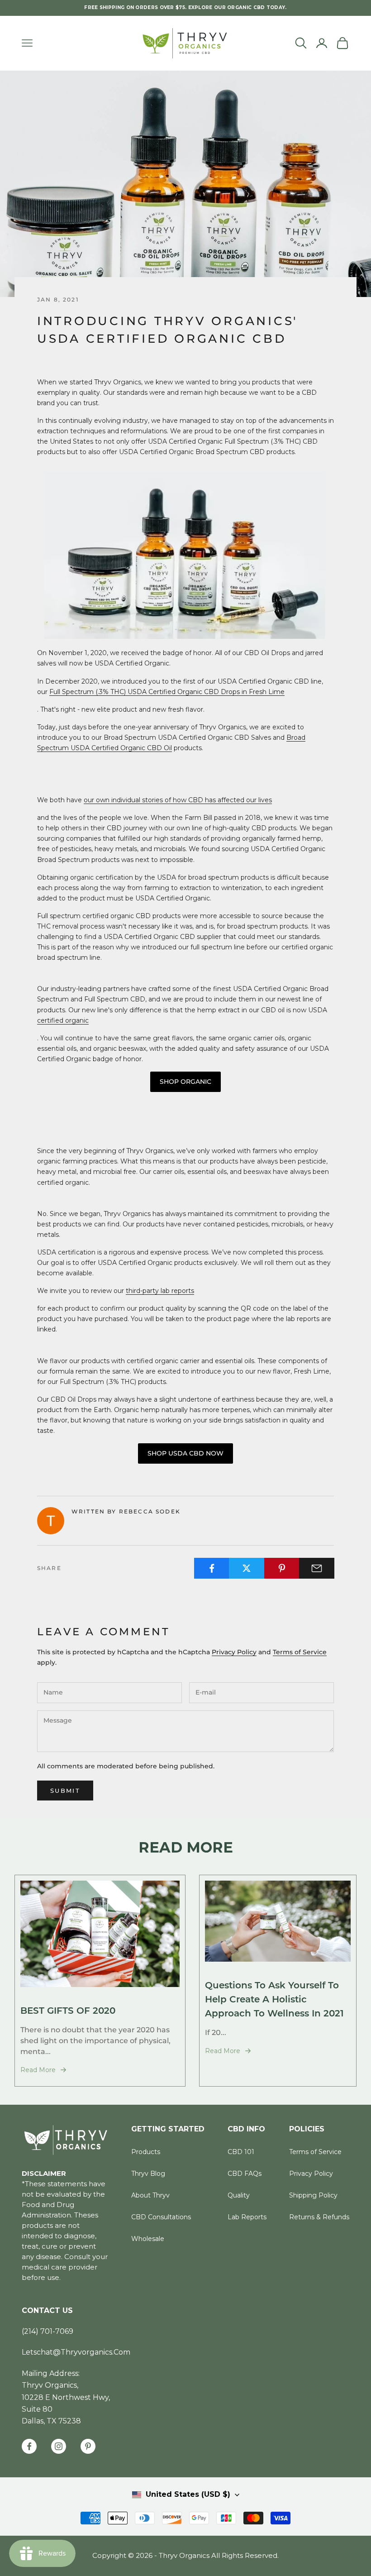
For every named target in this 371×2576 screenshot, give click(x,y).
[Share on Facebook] (212, 1568)
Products (146, 2152)
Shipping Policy (313, 2195)
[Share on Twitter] (247, 1568)
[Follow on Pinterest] (88, 2446)
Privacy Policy (234, 1652)
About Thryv (150, 2195)
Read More (38, 2070)
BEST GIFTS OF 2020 (68, 2010)
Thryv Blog (148, 2174)
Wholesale (148, 2239)
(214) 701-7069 (48, 2331)
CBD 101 (241, 2152)
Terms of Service (300, 1652)
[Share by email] (317, 1568)
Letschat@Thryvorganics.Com (76, 2352)
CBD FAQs (245, 2174)
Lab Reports (247, 2217)
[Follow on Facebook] (29, 2446)
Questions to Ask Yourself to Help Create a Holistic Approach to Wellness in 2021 (274, 1999)
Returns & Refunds (319, 2217)
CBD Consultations (161, 2217)
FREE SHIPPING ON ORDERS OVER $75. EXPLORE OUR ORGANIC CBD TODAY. (185, 7)
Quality (239, 2195)
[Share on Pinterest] (282, 1568)
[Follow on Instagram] (59, 2446)
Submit (65, 1791)
